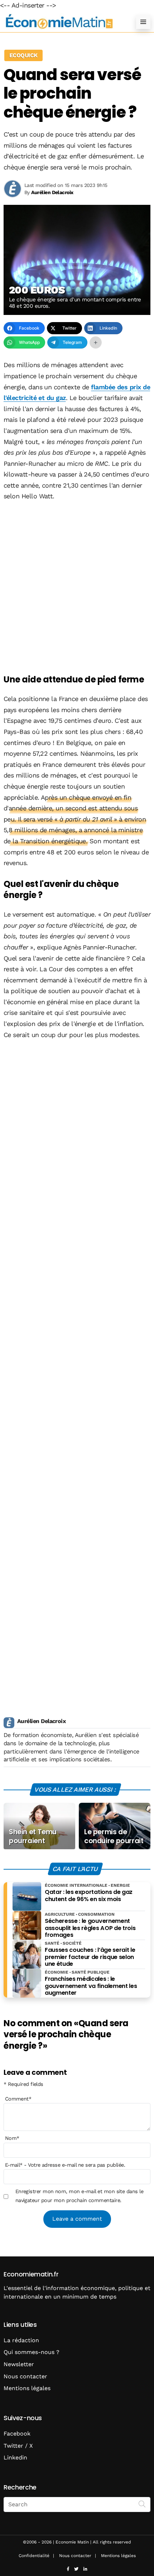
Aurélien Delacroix (41, 1721)
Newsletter (19, 2364)
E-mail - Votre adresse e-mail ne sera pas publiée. (65, 2165)
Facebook (17, 2434)
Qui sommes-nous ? (32, 2352)
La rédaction (21, 2340)
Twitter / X (18, 2446)
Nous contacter (25, 2376)
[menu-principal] (143, 22)
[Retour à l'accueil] (63, 22)
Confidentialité (34, 2556)
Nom (12, 2138)
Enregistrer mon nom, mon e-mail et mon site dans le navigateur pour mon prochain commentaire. (79, 2196)
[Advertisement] (77, 588)
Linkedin (15, 2457)
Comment (18, 2099)
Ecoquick (23, 55)
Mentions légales (27, 2388)
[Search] (142, 2504)
